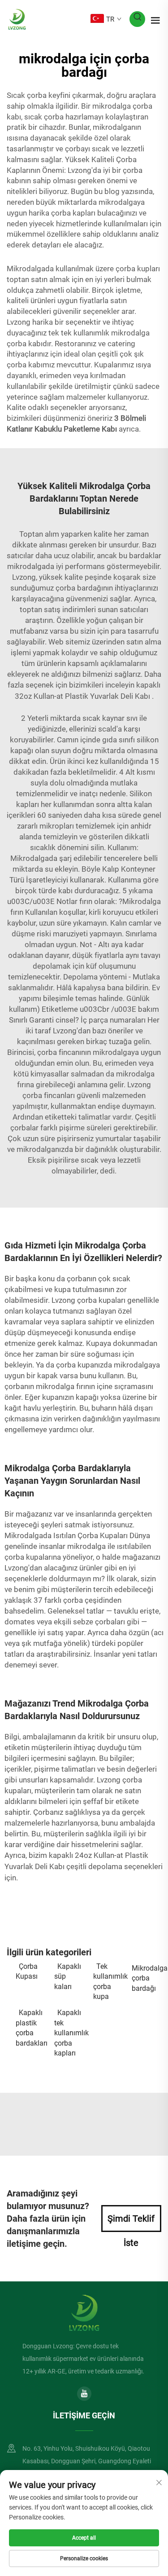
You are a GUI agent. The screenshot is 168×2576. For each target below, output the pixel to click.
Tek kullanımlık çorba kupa (108, 1981)
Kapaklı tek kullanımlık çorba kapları (69, 2033)
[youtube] (84, 2394)
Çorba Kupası (27, 1971)
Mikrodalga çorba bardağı (146, 1978)
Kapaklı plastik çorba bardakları (30, 2028)
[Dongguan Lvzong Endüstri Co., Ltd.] (17, 19)
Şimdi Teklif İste (131, 2223)
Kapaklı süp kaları (68, 1976)
